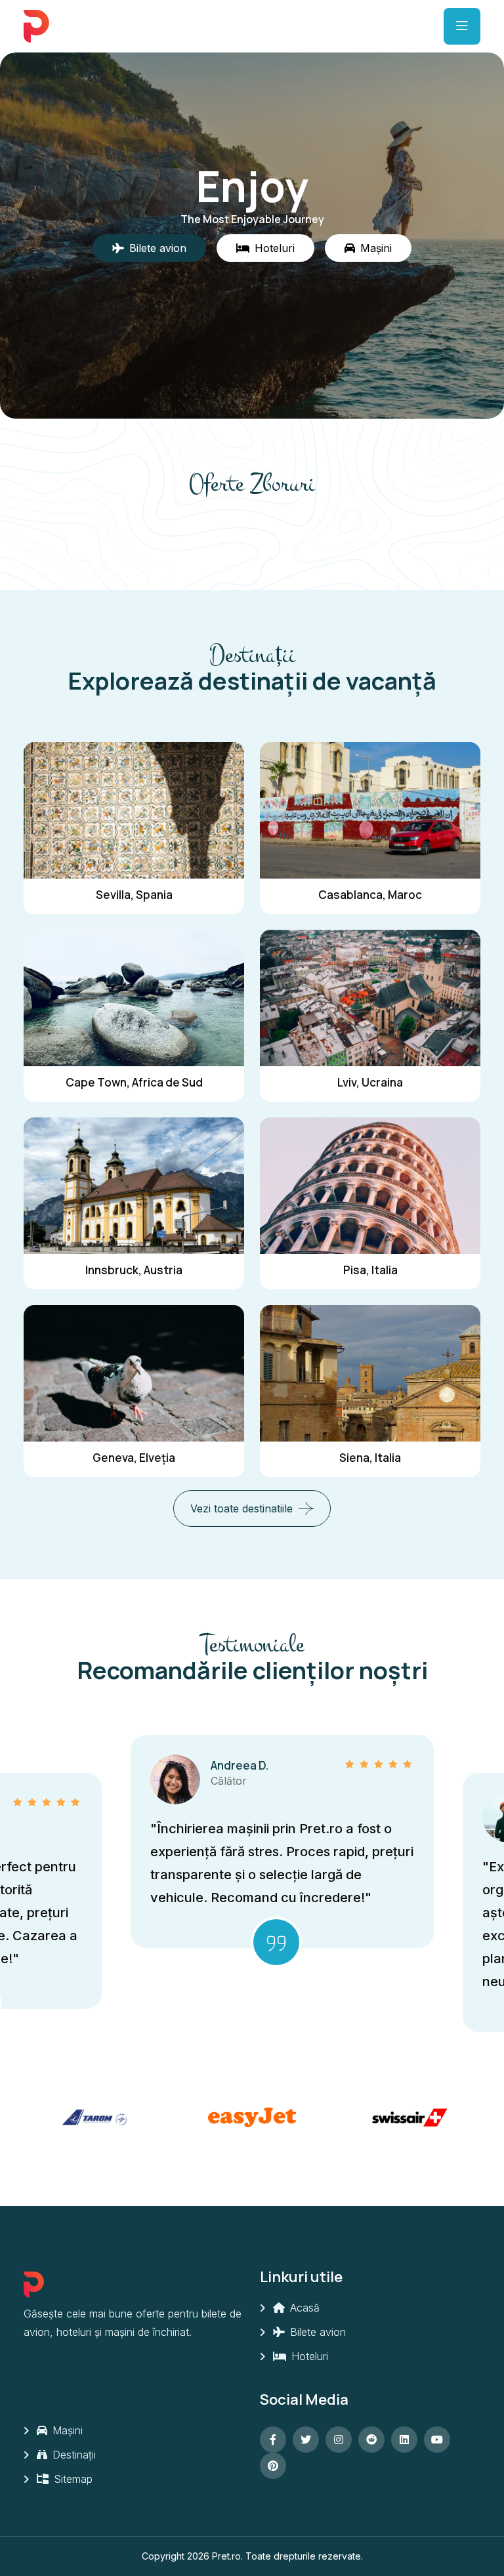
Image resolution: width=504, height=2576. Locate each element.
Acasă (303, 2308)
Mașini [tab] (376, 248)
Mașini (66, 2430)
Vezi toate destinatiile (241, 1508)
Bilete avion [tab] (158, 248)
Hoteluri (308, 2356)
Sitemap (72, 2479)
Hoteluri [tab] (275, 248)
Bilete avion (316, 2332)
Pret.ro (226, 2556)
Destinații (73, 2455)
